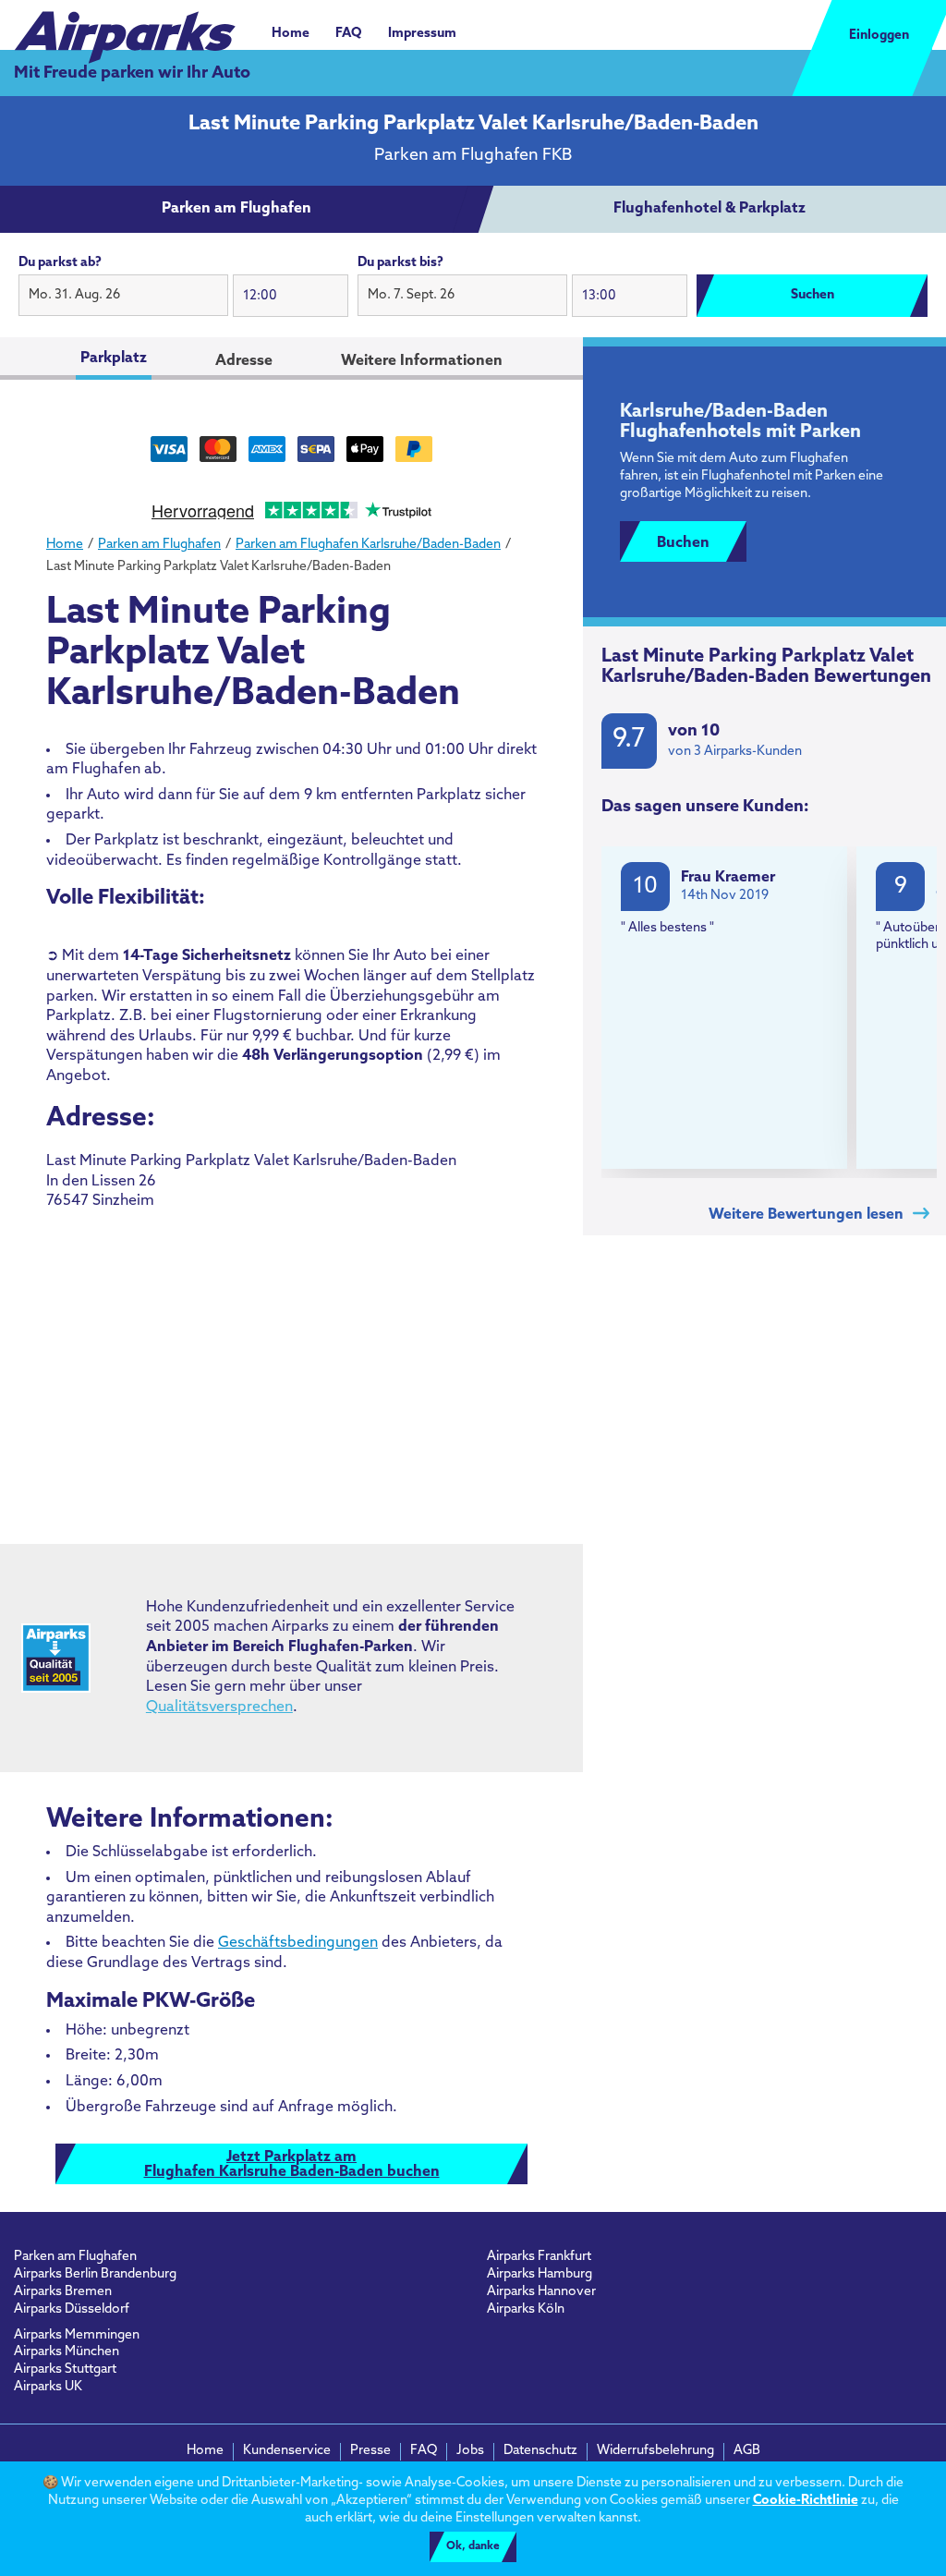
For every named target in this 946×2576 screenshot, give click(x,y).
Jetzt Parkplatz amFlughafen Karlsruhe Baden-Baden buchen (292, 2165)
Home (291, 34)
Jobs (470, 2451)
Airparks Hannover (541, 2292)
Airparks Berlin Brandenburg (95, 2274)
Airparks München (67, 2352)
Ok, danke (473, 2546)
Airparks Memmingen (77, 2335)
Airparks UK (48, 2387)
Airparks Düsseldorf (72, 2309)
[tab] (236, 210)
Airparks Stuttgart (65, 2369)
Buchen (683, 543)
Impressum (422, 34)
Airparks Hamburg (540, 2274)
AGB (747, 2451)
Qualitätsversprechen (219, 1707)
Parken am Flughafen (75, 2257)
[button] (123, 296)
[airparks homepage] (125, 28)
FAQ (349, 34)
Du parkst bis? (400, 263)
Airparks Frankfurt (539, 2257)
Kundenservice (287, 2451)
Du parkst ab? (60, 263)
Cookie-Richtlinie (806, 2501)
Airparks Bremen (63, 2292)
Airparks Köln (526, 2309)
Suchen (813, 295)
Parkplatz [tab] (114, 358)
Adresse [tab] (244, 361)
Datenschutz (540, 2451)
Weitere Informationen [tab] (422, 361)
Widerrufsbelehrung (655, 2451)
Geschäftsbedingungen (298, 1943)
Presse (370, 2451)
